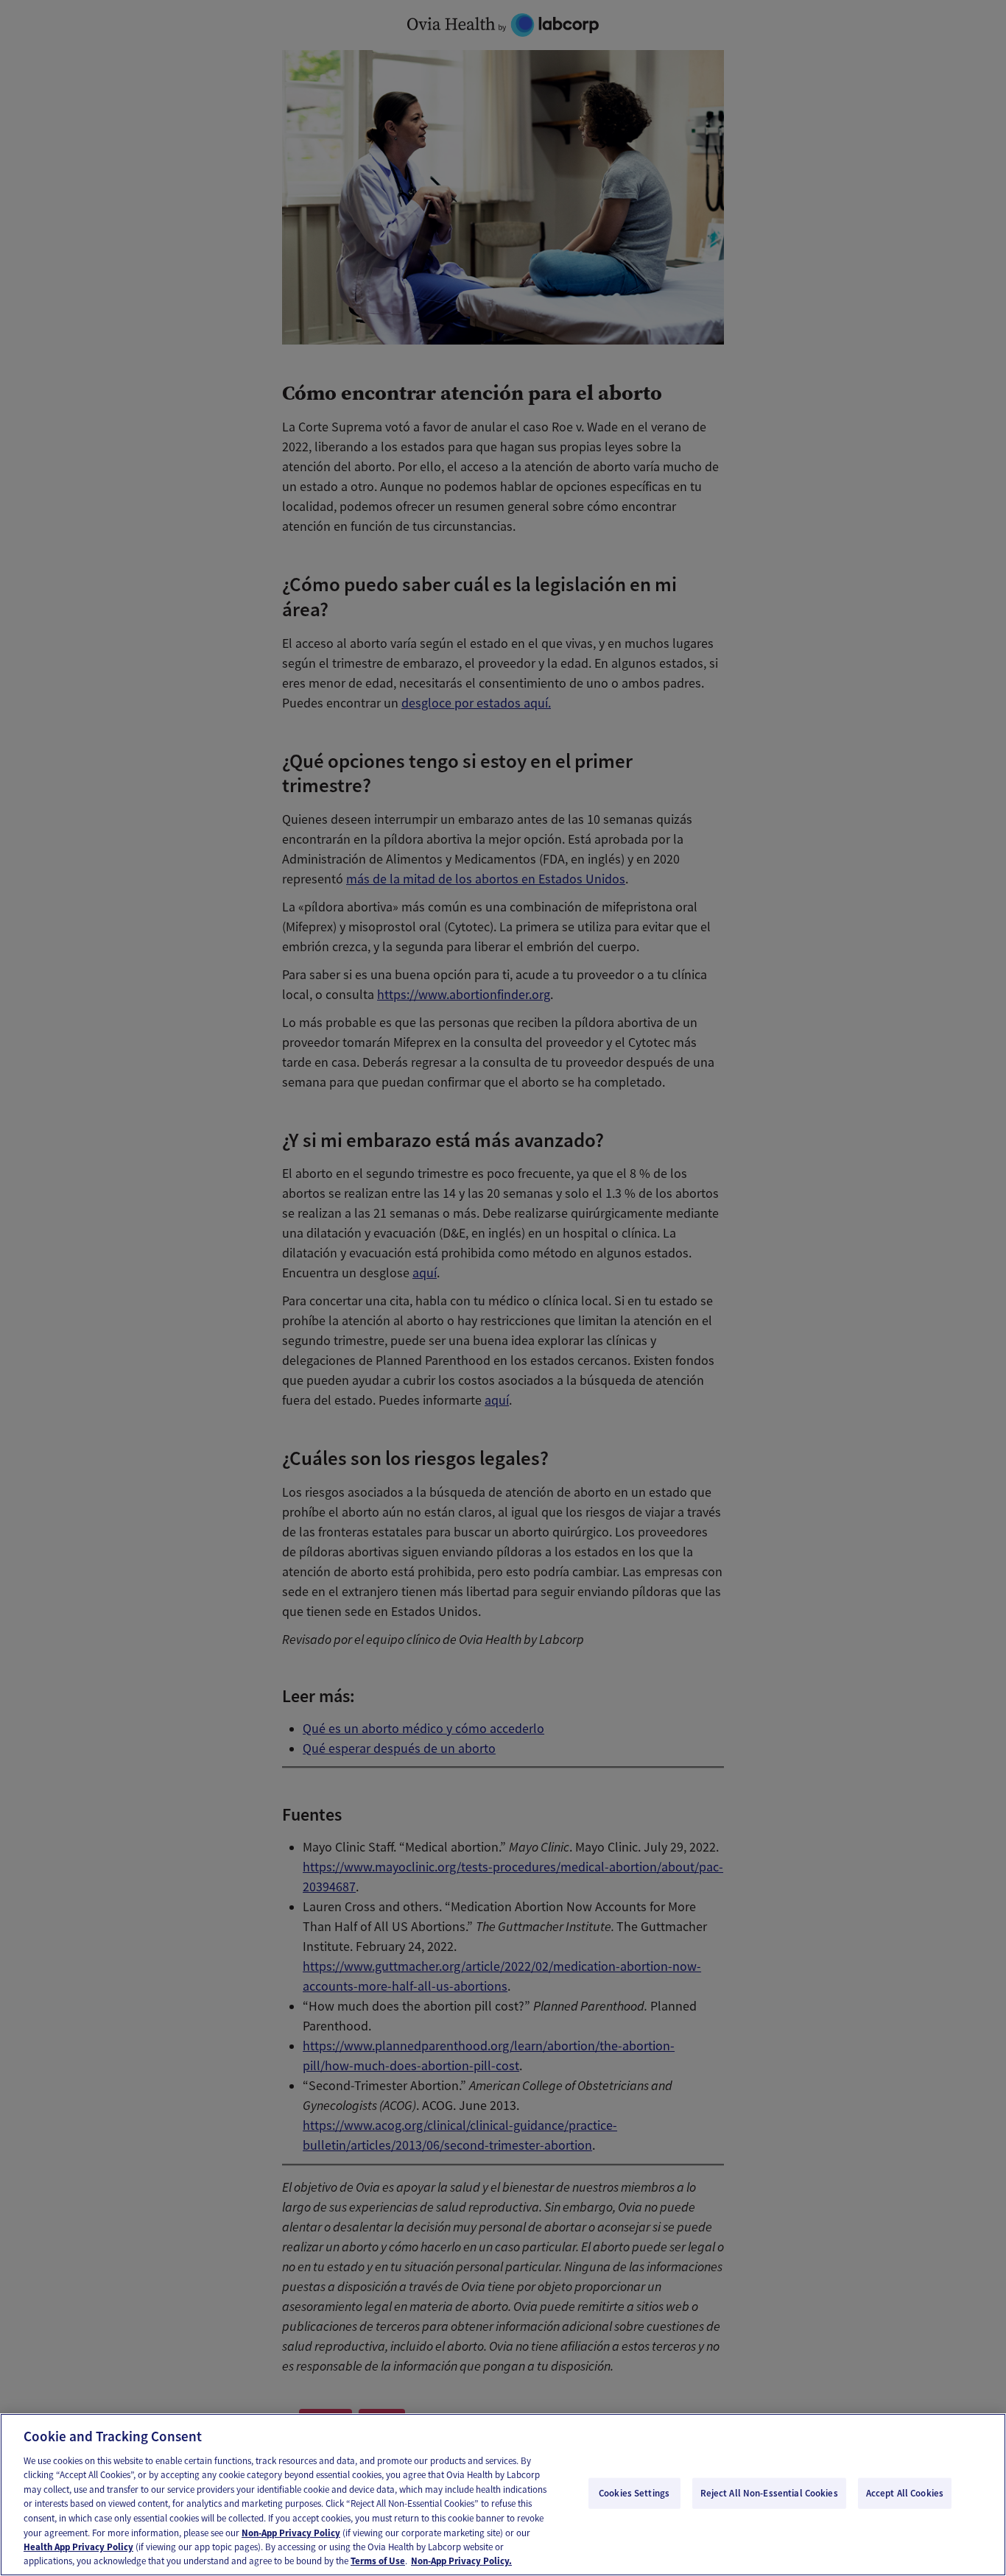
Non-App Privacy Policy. (461, 2561)
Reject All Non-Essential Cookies (769, 2493)
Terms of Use (378, 2561)
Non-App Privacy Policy (291, 2532)
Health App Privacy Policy (78, 2547)
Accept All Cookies (905, 2493)
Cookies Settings (634, 2493)
